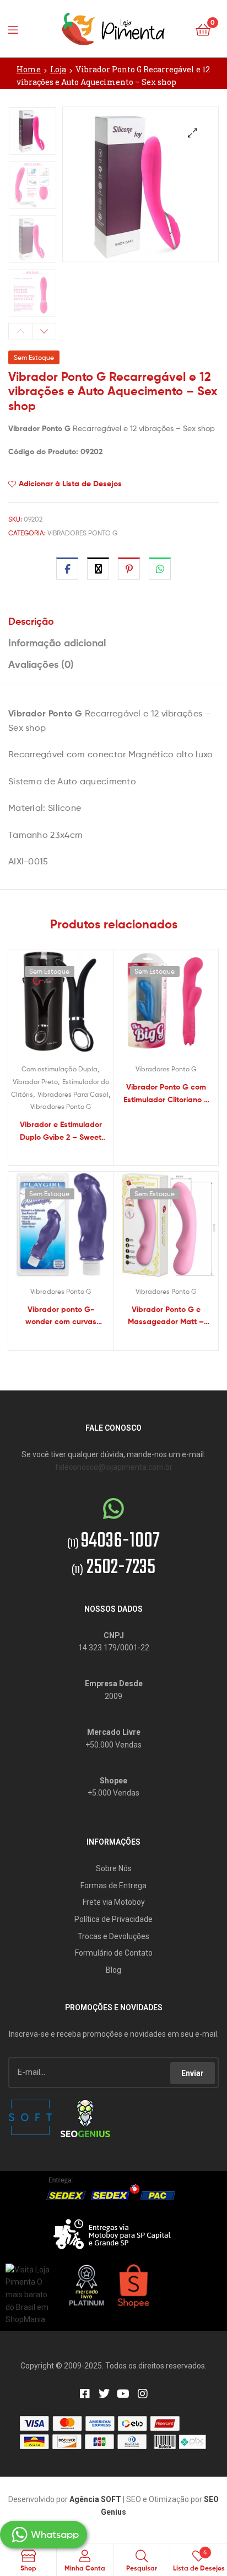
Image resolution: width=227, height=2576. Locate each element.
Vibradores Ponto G (82, 533)
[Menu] (17, 29)
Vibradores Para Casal (73, 1094)
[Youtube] (123, 2394)
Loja (58, 69)
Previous (20, 331)
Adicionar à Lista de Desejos (70, 484)
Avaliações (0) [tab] (41, 664)
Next (44, 331)
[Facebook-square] (85, 2394)
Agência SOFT (95, 2499)
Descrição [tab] (31, 621)
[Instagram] (143, 2394)
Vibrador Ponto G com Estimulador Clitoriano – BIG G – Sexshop (166, 1094)
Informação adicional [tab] (57, 643)
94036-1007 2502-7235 (113, 1555)
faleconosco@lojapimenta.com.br (114, 1467)
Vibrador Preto (35, 1082)
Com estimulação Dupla (60, 1069)
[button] (193, 133)
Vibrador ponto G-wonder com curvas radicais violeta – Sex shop (61, 1316)
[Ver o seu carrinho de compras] (203, 29)
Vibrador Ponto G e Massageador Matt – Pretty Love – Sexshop (166, 1316)
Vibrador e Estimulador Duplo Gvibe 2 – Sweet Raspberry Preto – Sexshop (61, 1131)
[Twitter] (104, 2394)
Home (29, 69)
